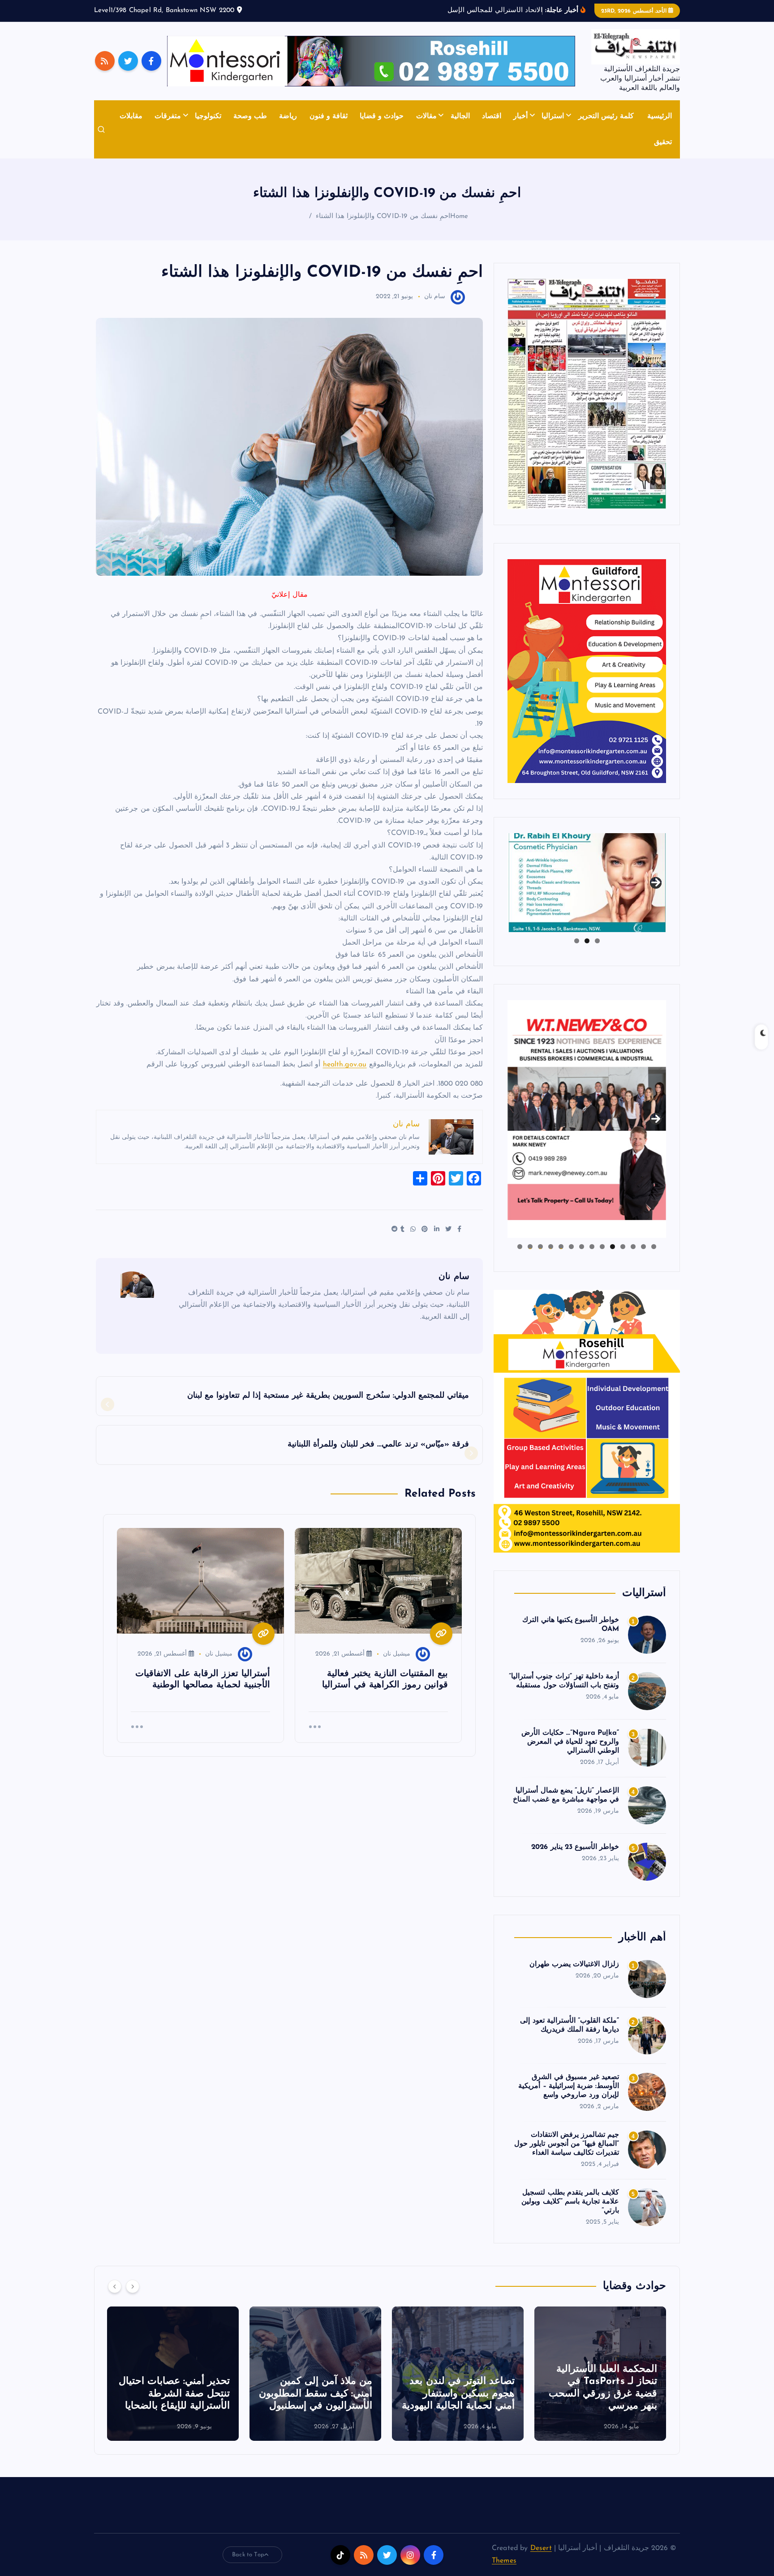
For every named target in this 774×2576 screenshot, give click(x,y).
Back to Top (248, 2555)
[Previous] (115, 2286)
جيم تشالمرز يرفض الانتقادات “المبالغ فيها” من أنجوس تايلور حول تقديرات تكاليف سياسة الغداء (567, 2144)
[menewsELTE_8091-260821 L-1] (587, 394)
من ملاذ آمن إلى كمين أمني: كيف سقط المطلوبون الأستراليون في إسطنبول (597, 2394)
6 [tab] (602, 1247)
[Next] (133, 2286)
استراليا (553, 116)
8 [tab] (582, 1247)
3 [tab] (577, 941)
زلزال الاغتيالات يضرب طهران (574, 1964)
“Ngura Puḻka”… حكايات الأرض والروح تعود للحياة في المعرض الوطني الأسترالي (570, 1742)
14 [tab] (520, 1247)
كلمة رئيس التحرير (606, 116)
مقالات (426, 116)
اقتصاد (492, 116)
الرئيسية (660, 116)
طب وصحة (250, 116)
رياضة (288, 116)
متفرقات (168, 116)
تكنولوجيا (208, 116)
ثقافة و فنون (329, 116)
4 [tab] (623, 1247)
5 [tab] (613, 1247)
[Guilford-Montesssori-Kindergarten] (587, 671)
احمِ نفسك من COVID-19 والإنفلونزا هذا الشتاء (383, 216)
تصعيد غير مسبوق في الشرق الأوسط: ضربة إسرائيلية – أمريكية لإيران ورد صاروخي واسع (569, 2086)
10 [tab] (561, 1247)
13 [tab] (530, 1247)
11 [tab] (550, 1247)
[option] (597, 2374)
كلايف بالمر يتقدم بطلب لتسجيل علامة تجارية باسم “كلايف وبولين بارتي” (570, 2202)
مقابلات (131, 116)
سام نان (435, 297)
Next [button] (656, 881)
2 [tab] (587, 941)
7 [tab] (592, 1247)
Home (459, 216)
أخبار (520, 116)
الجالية (460, 116)
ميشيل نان (397, 1654)
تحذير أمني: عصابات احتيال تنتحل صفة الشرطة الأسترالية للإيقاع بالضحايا (456, 2394)
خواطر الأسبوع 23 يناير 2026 (575, 1847)
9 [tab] (571, 1247)
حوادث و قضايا (382, 116)
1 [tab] (597, 941)
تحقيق (663, 142)
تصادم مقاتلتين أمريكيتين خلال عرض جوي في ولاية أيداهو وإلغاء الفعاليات (174, 2394)
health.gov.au (345, 1065)
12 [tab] (540, 1247)
